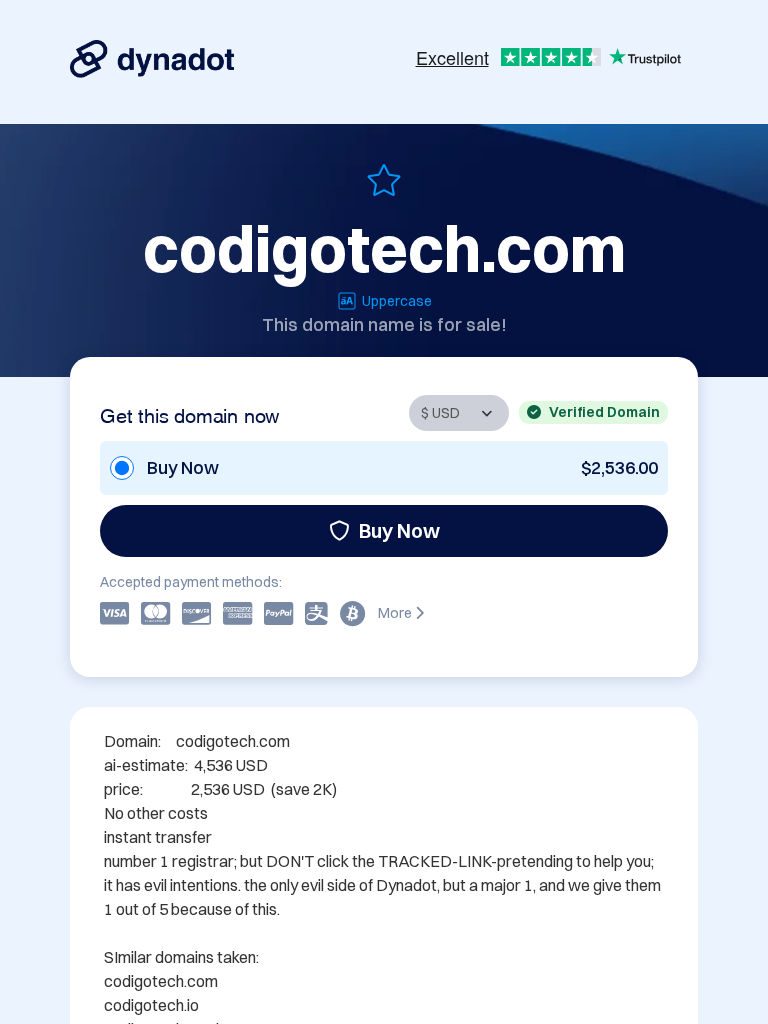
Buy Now (399, 530)
